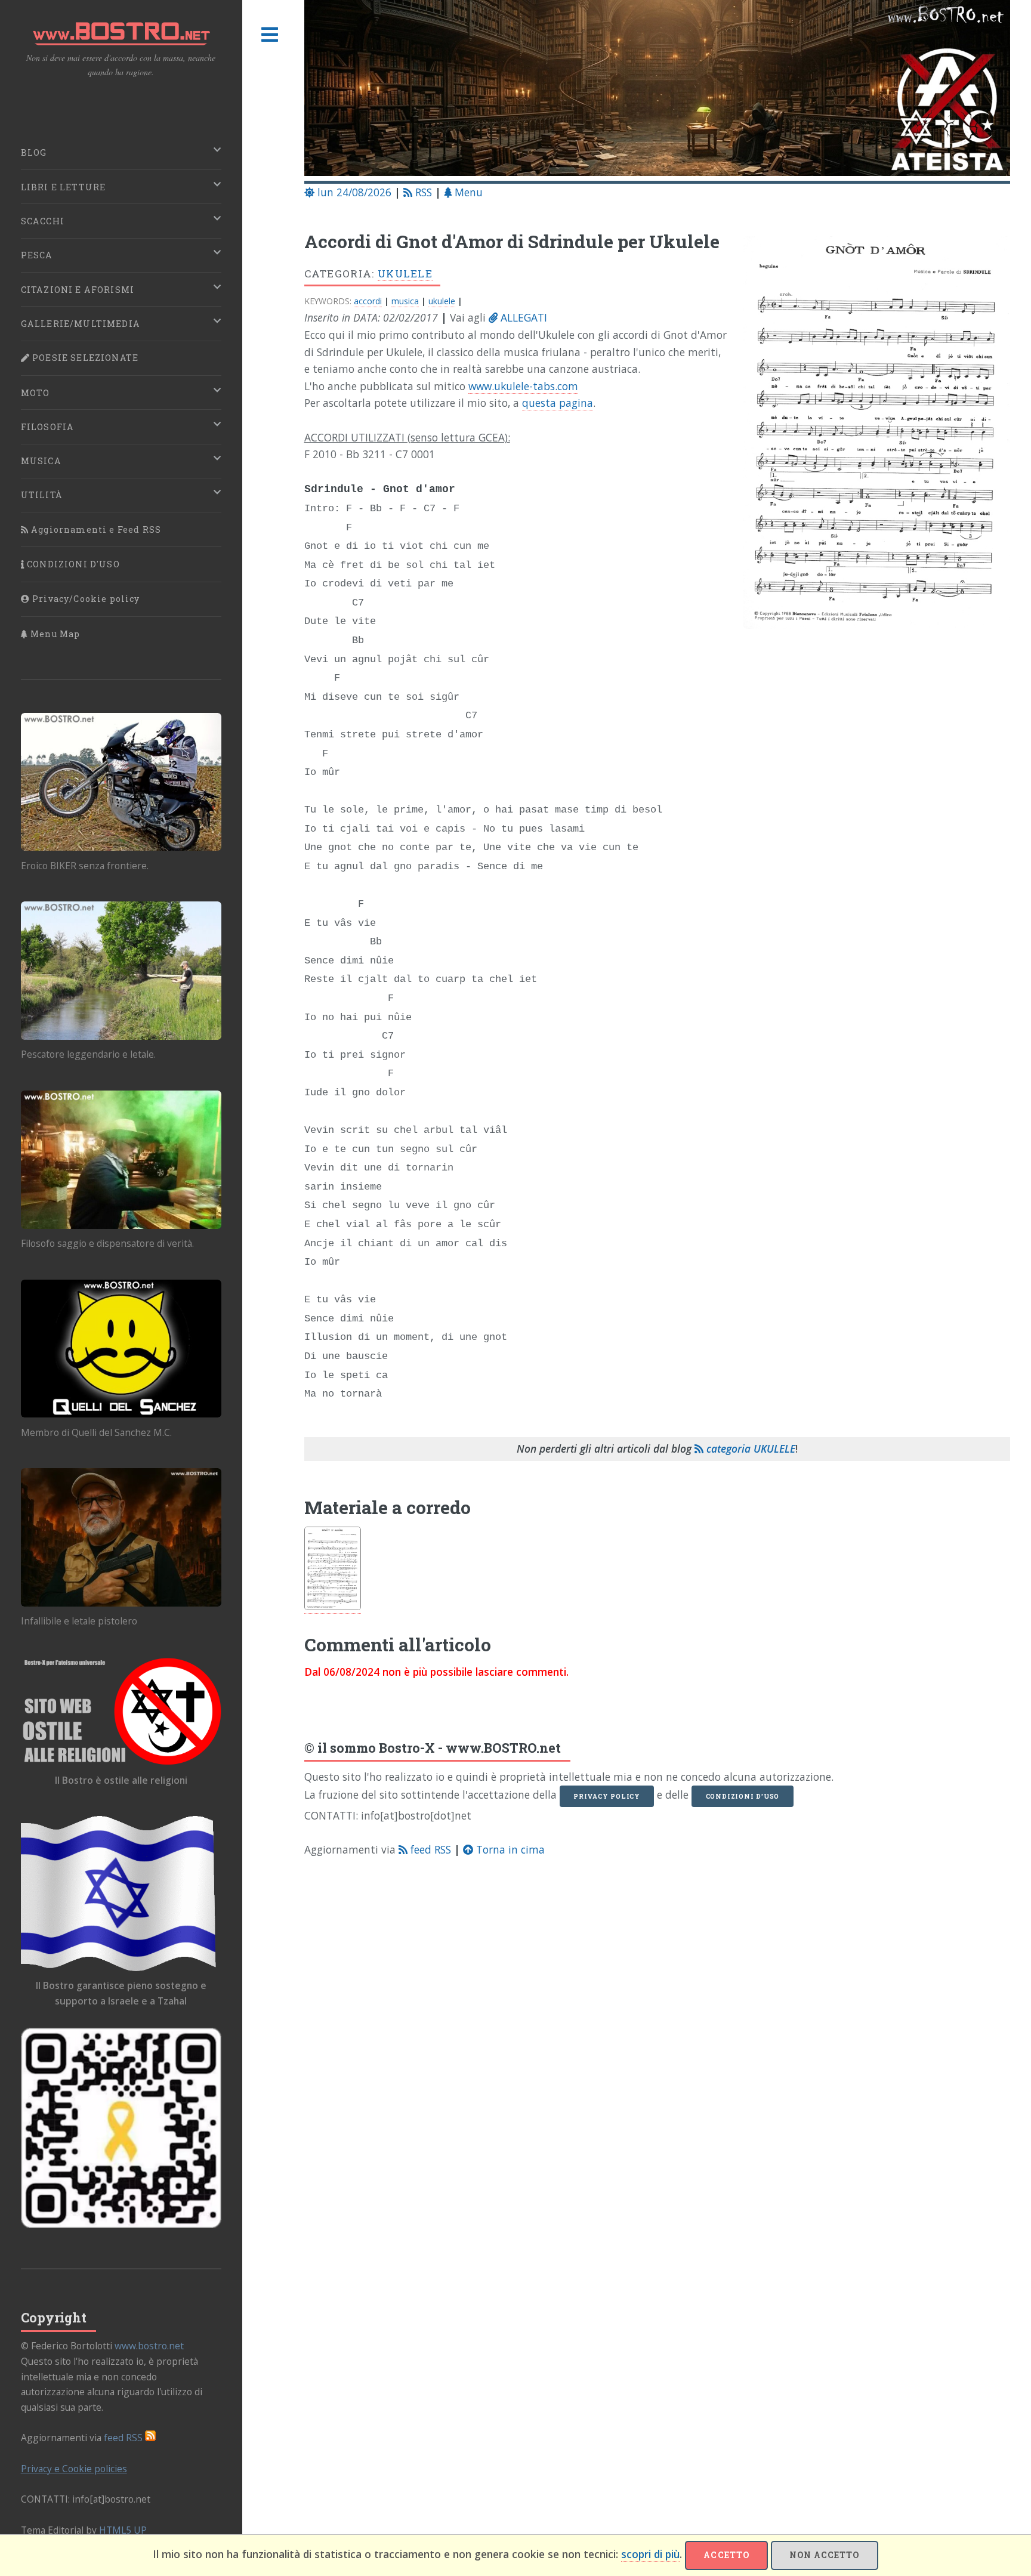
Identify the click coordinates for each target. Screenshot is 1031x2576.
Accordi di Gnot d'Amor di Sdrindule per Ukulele (512, 241)
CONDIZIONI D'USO (72, 564)
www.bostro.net (149, 2346)
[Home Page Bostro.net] (658, 90)
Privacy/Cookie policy (85, 599)
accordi (368, 301)
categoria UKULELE (749, 1448)
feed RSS (429, 1849)
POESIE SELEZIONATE (84, 358)
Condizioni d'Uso (743, 1796)
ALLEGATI (522, 317)
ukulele (442, 301)
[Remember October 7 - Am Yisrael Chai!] (121, 2128)
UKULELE (405, 274)
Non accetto (824, 2555)
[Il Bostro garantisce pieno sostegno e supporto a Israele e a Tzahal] (121, 1893)
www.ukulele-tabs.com (523, 386)
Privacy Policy (607, 1796)
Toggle (270, 35)
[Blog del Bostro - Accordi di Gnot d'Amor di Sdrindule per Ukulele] (869, 438)
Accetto (726, 2555)
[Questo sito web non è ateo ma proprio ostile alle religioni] (121, 1711)
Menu (467, 192)
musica (405, 301)
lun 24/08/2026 (353, 192)
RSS (422, 192)
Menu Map (54, 634)
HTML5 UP (123, 2530)
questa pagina (558, 403)
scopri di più (650, 2554)
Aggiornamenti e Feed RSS (95, 529)
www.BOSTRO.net (503, 1748)
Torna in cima (509, 1849)
